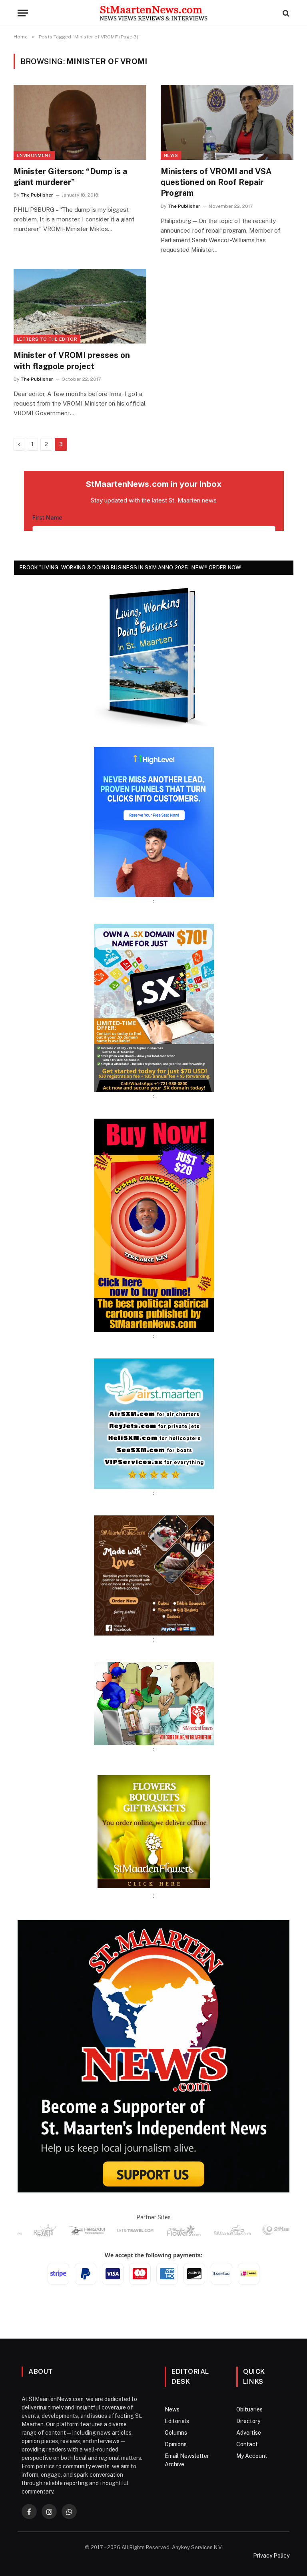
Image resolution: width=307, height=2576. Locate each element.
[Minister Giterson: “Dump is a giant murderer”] (80, 122)
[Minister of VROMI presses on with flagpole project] (80, 306)
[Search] (285, 13)
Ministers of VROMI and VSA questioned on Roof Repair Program (216, 182)
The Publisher (37, 195)
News (171, 155)
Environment (34, 155)
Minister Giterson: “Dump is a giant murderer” (70, 177)
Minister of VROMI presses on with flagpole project (72, 361)
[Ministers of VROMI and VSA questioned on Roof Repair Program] (227, 122)
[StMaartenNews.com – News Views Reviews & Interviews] (153, 13)
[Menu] (23, 13)
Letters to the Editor (47, 339)
